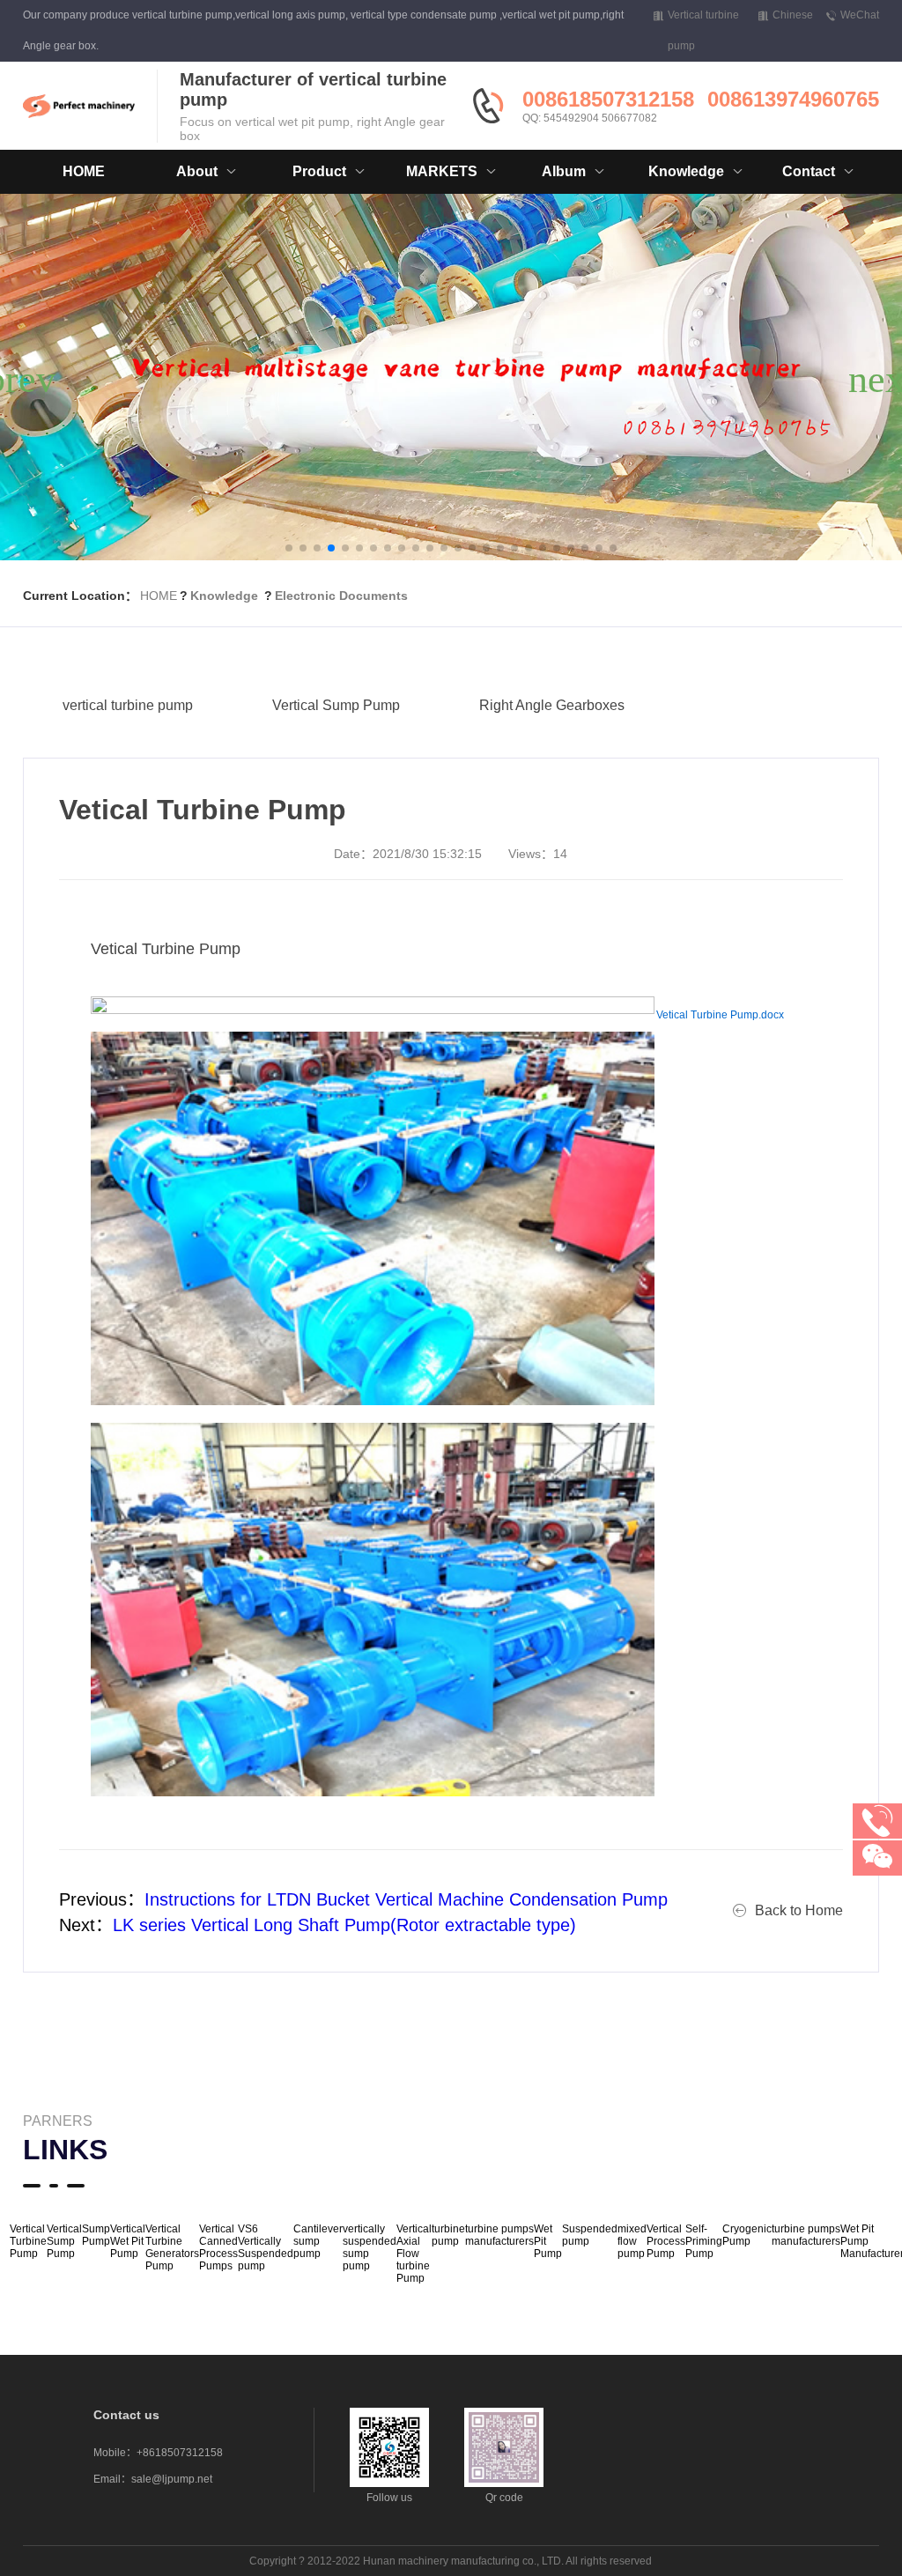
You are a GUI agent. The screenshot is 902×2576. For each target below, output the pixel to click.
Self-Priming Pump (704, 2241)
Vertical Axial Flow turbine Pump (414, 2254)
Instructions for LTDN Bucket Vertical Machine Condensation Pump (406, 1899)
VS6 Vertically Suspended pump (266, 2247)
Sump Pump (96, 2235)
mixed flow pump (632, 2241)
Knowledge (224, 596)
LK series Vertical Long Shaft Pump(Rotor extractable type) (344, 1925)
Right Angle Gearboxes (552, 705)
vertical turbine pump (128, 705)
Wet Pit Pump (548, 2241)
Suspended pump (590, 2235)
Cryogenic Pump (747, 2235)
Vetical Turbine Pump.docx (720, 1015)
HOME (84, 171)
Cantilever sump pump (318, 2241)
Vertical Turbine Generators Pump (172, 2247)
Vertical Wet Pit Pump (128, 2241)
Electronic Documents (341, 596)
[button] (289, 548)
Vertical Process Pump (666, 2241)
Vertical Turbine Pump (28, 2241)
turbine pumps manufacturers (499, 2235)
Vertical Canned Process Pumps (218, 2247)
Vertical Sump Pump (336, 705)
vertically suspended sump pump (370, 2247)
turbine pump (448, 2235)
